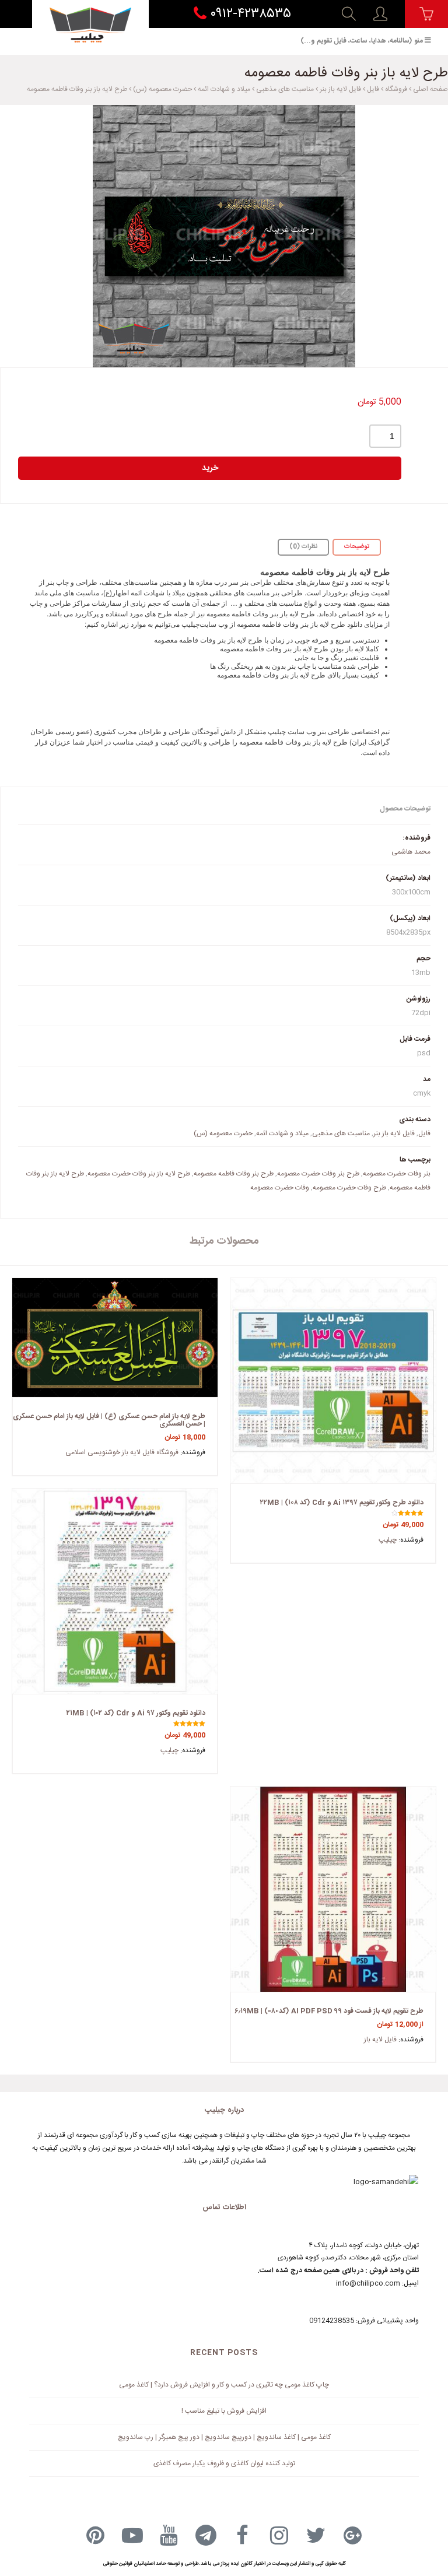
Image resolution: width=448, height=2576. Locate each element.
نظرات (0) (303, 547)
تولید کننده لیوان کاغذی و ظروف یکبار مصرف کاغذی (224, 2463)
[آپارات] (132, 2535)
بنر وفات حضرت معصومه (397, 1174)
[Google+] (353, 2535)
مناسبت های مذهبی (285, 89)
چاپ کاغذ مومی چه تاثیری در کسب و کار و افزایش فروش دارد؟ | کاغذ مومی (224, 2385)
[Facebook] (243, 2535)
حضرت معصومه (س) (162, 89)
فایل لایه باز (380, 2040)
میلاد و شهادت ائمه (224, 89)
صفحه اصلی (430, 89)
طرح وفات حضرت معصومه (349, 1188)
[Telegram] (206, 2535)
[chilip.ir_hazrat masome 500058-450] (224, 236)
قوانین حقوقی (118, 2564)
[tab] (357, 547)
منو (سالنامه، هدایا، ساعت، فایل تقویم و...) (362, 41)
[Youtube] (169, 2535)
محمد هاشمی (411, 852)
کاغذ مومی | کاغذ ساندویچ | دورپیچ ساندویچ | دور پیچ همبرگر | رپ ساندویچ (224, 2437)
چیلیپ (388, 1540)
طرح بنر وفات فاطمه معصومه (234, 1174)
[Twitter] (316, 2535)
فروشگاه (396, 89)
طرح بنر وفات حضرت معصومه (318, 1174)
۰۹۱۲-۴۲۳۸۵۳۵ (249, 14)
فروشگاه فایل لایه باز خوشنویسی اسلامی (122, 1452)
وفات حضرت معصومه (280, 1188)
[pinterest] (96, 2535)
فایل (373, 89)
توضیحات (357, 547)
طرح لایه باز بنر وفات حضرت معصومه (139, 1174)
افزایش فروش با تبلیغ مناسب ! (224, 2411)
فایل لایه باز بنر (340, 89)
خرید (210, 468)
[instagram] (279, 2535)
